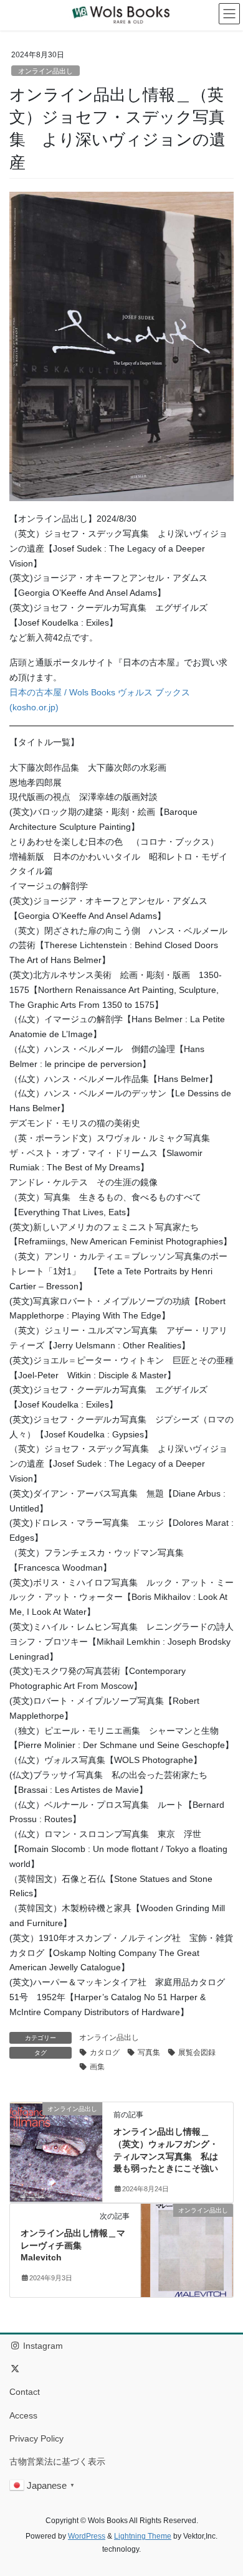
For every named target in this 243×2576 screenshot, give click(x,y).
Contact (25, 2392)
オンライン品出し (45, 71)
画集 (97, 2067)
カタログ (105, 2052)
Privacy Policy (36, 2438)
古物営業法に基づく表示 (57, 2461)
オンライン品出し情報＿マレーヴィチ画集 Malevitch (73, 2245)
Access (23, 2415)
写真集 (149, 2052)
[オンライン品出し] (56, 2148)
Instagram (42, 2346)
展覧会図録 (197, 2052)
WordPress (87, 2536)
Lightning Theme (143, 2536)
